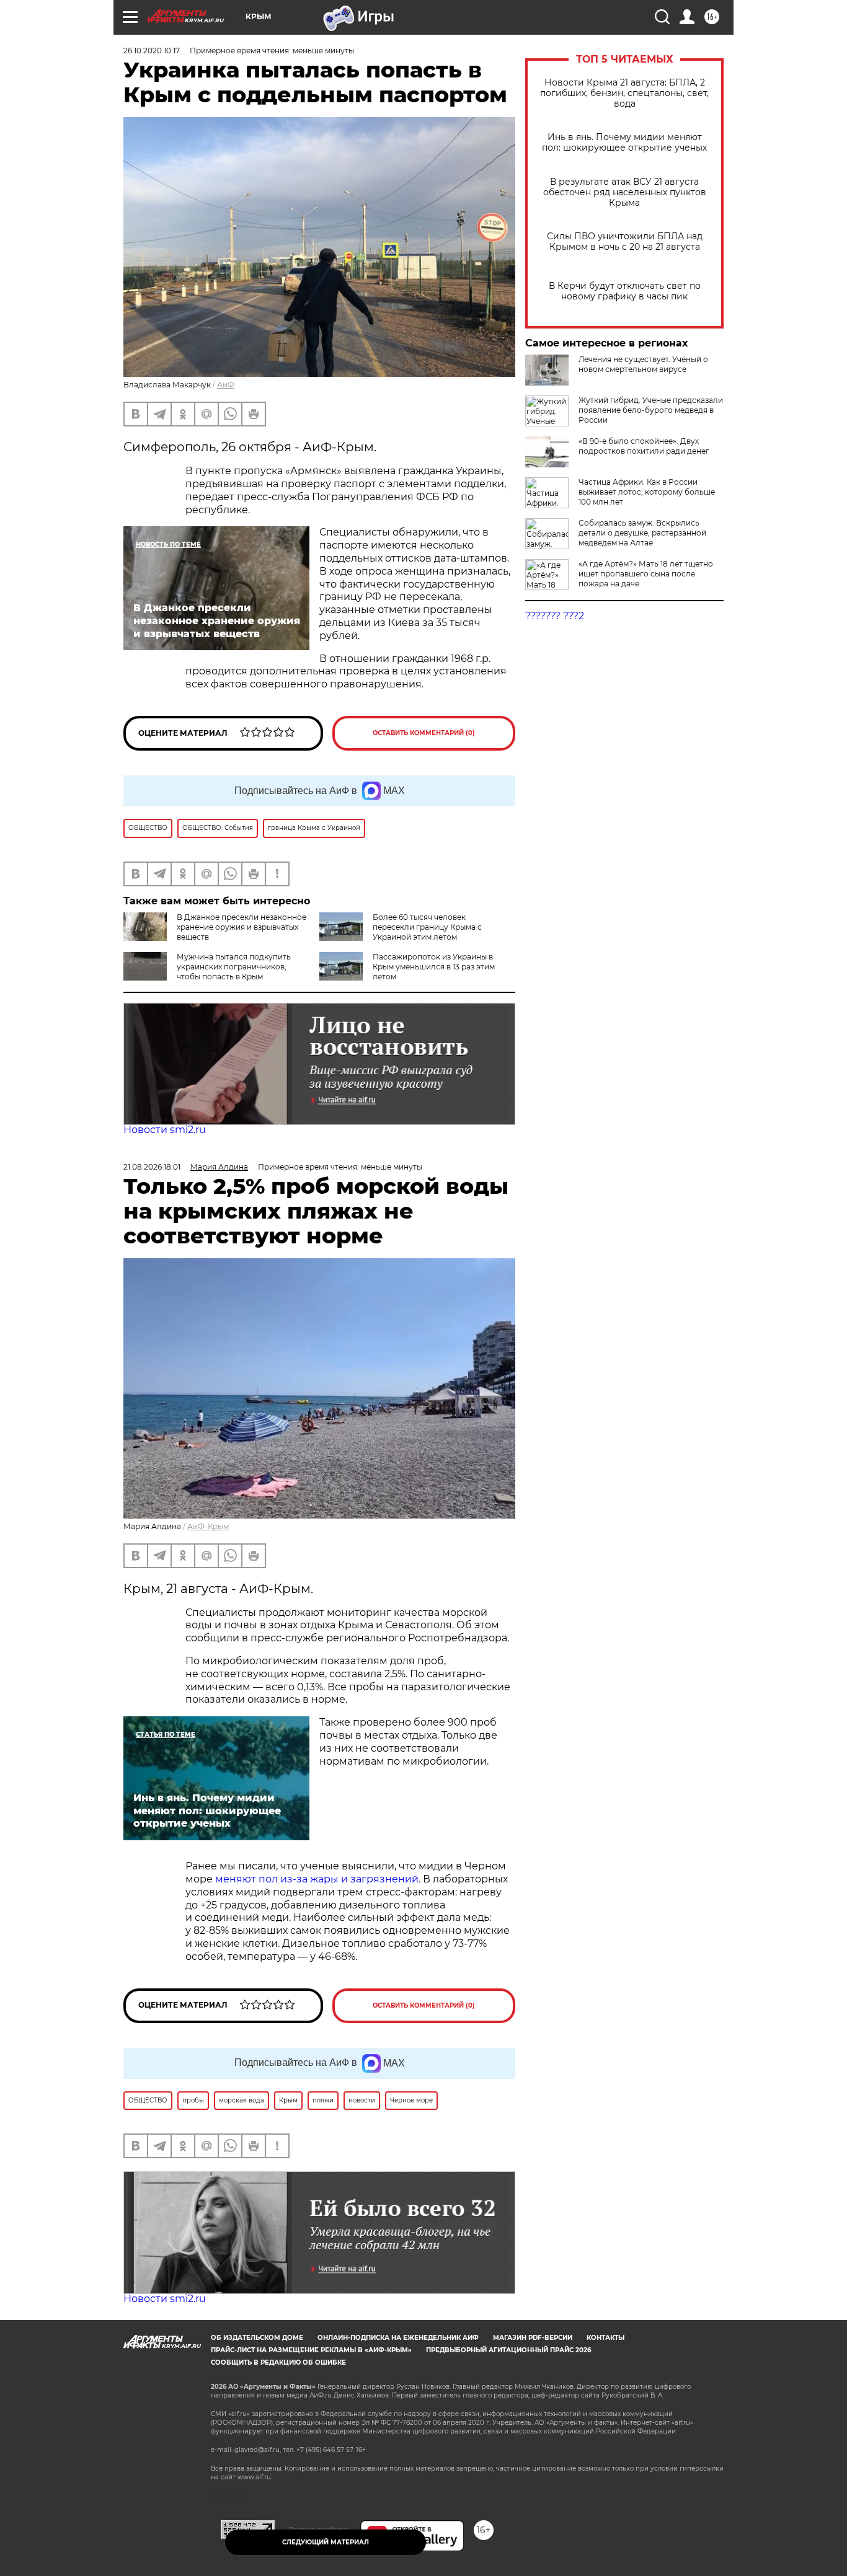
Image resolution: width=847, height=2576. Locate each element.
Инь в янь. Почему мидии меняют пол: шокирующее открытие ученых (624, 143)
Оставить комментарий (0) (424, 733)
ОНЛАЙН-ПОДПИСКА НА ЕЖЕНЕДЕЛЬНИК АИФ (398, 2338)
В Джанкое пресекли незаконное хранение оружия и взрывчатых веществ (242, 927)
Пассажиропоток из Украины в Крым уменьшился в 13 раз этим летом (434, 967)
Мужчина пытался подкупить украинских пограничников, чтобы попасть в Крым (234, 967)
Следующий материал (326, 2542)
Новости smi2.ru (165, 1130)
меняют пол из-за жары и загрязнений (317, 1879)
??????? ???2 (555, 616)
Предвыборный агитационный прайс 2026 (508, 2350)
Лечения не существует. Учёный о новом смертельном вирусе (643, 364)
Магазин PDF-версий (533, 2338)
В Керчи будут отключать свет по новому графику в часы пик (625, 291)
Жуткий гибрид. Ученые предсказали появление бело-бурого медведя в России (651, 410)
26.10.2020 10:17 (152, 51)
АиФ (226, 385)
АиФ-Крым (208, 1526)
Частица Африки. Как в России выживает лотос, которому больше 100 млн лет (647, 492)
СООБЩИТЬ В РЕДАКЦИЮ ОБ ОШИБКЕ (278, 2362)
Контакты (605, 2338)
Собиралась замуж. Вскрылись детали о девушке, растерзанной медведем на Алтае (642, 533)
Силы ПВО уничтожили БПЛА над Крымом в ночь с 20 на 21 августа (625, 242)
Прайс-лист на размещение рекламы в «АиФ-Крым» (311, 2350)
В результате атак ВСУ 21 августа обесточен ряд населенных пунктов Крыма (625, 192)
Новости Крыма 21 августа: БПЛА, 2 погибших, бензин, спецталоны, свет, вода (624, 93)
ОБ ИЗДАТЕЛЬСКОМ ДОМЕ (257, 2338)
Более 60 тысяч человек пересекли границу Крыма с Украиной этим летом (427, 927)
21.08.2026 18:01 (152, 1167)
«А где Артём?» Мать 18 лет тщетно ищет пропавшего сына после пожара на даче (646, 574)
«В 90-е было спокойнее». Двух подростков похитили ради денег (644, 446)
